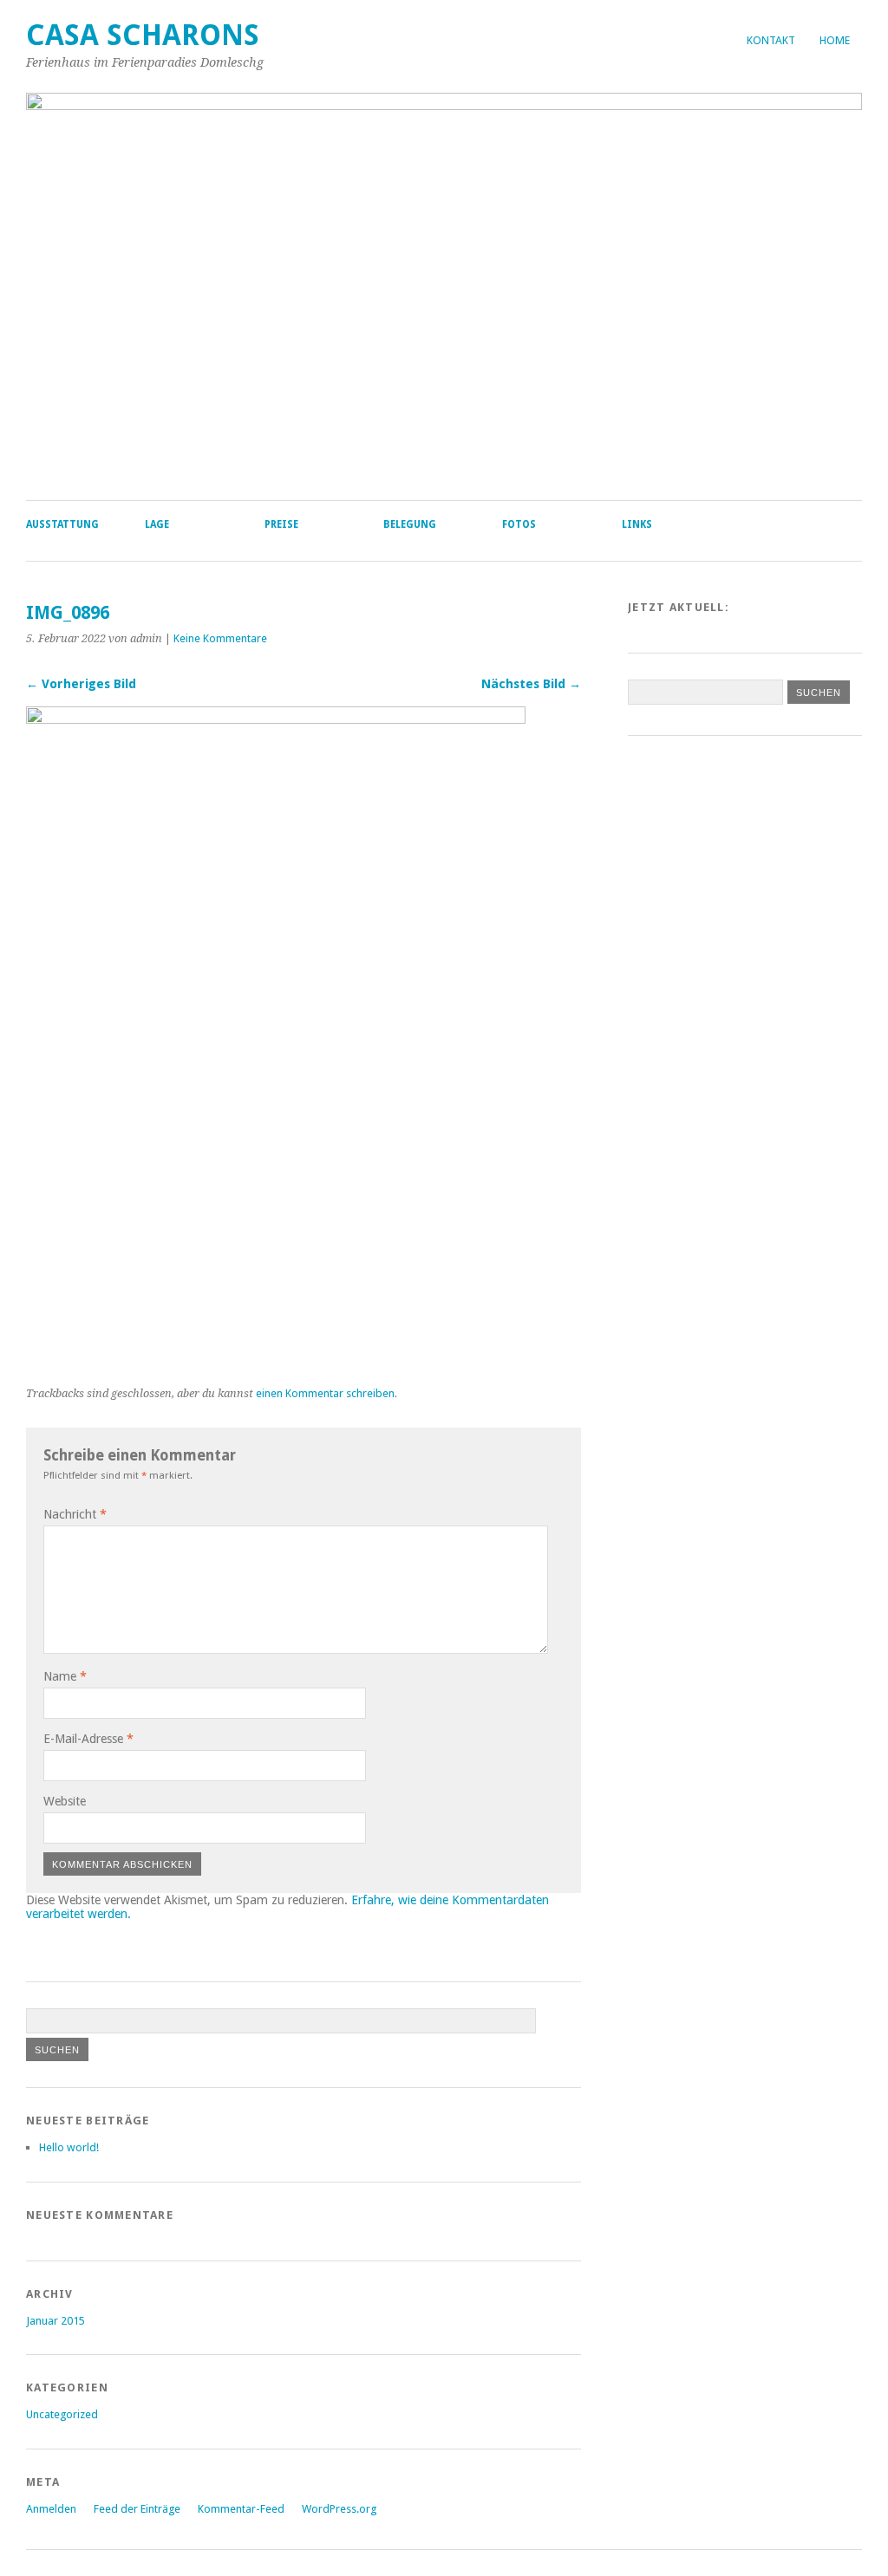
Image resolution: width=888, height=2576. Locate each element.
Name (65, 1676)
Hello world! (69, 2147)
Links (637, 524)
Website (65, 1801)
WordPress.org (339, 2509)
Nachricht (75, 1514)
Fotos (519, 524)
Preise (281, 524)
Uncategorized (62, 2414)
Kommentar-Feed (241, 2509)
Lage (157, 524)
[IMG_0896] (276, 719)
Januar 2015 (55, 2321)
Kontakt (771, 40)
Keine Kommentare (220, 638)
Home (835, 40)
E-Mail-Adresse (88, 1739)
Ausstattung (62, 524)
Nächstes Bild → (531, 684)
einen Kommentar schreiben (325, 1393)
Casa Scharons (143, 35)
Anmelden (51, 2509)
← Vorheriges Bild (81, 684)
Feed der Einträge (137, 2509)
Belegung (410, 524)
